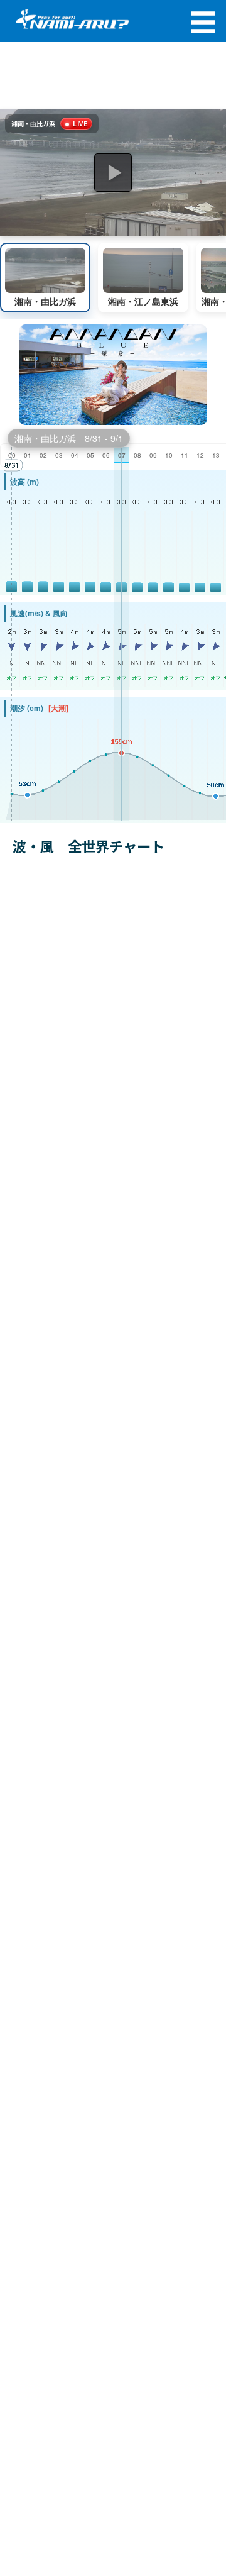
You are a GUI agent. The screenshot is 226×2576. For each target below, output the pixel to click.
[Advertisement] (113, 76)
